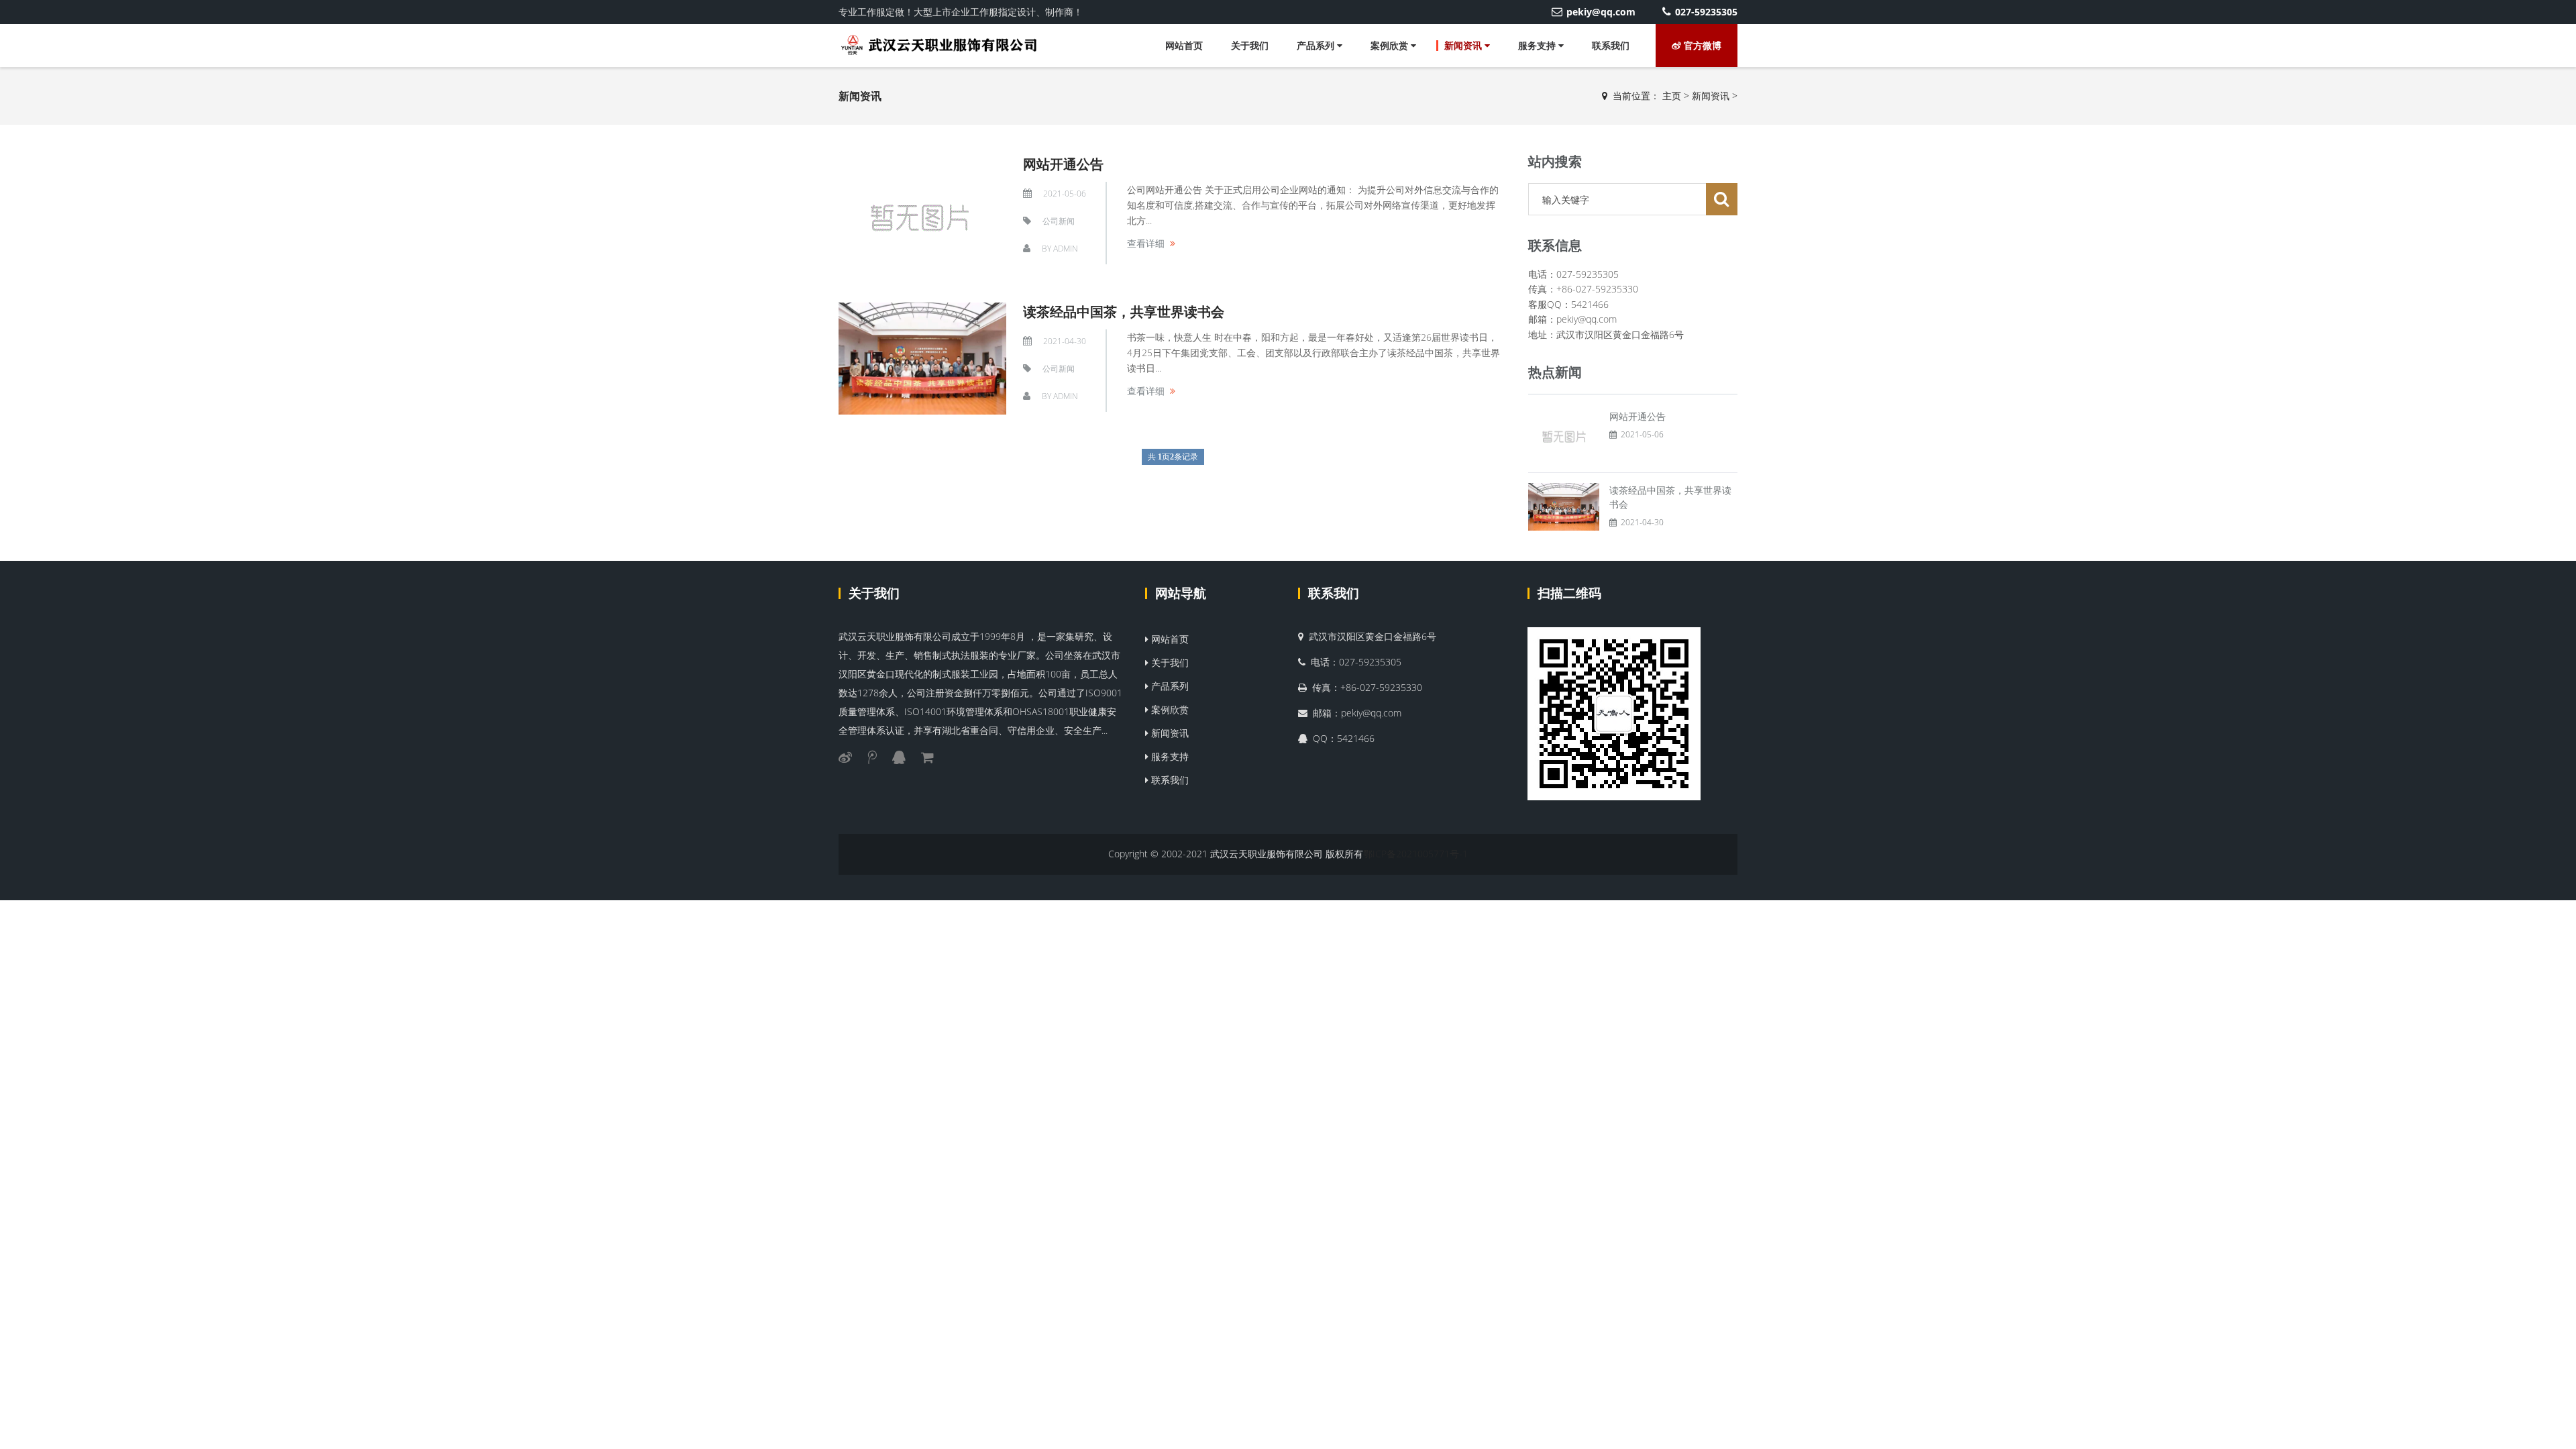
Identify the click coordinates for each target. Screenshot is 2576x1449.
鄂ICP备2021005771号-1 (1415, 854)
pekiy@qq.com (1601, 12)
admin (1066, 249)
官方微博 (1701, 45)
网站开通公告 (1063, 164)
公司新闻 (1059, 221)
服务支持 (1538, 45)
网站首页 (1184, 45)
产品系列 (1317, 45)
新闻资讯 (1464, 45)
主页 (1672, 96)
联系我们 (1611, 45)
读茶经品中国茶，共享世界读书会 (1124, 312)
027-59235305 (1706, 12)
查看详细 (1146, 243)
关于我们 (1250, 45)
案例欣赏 (1391, 45)
